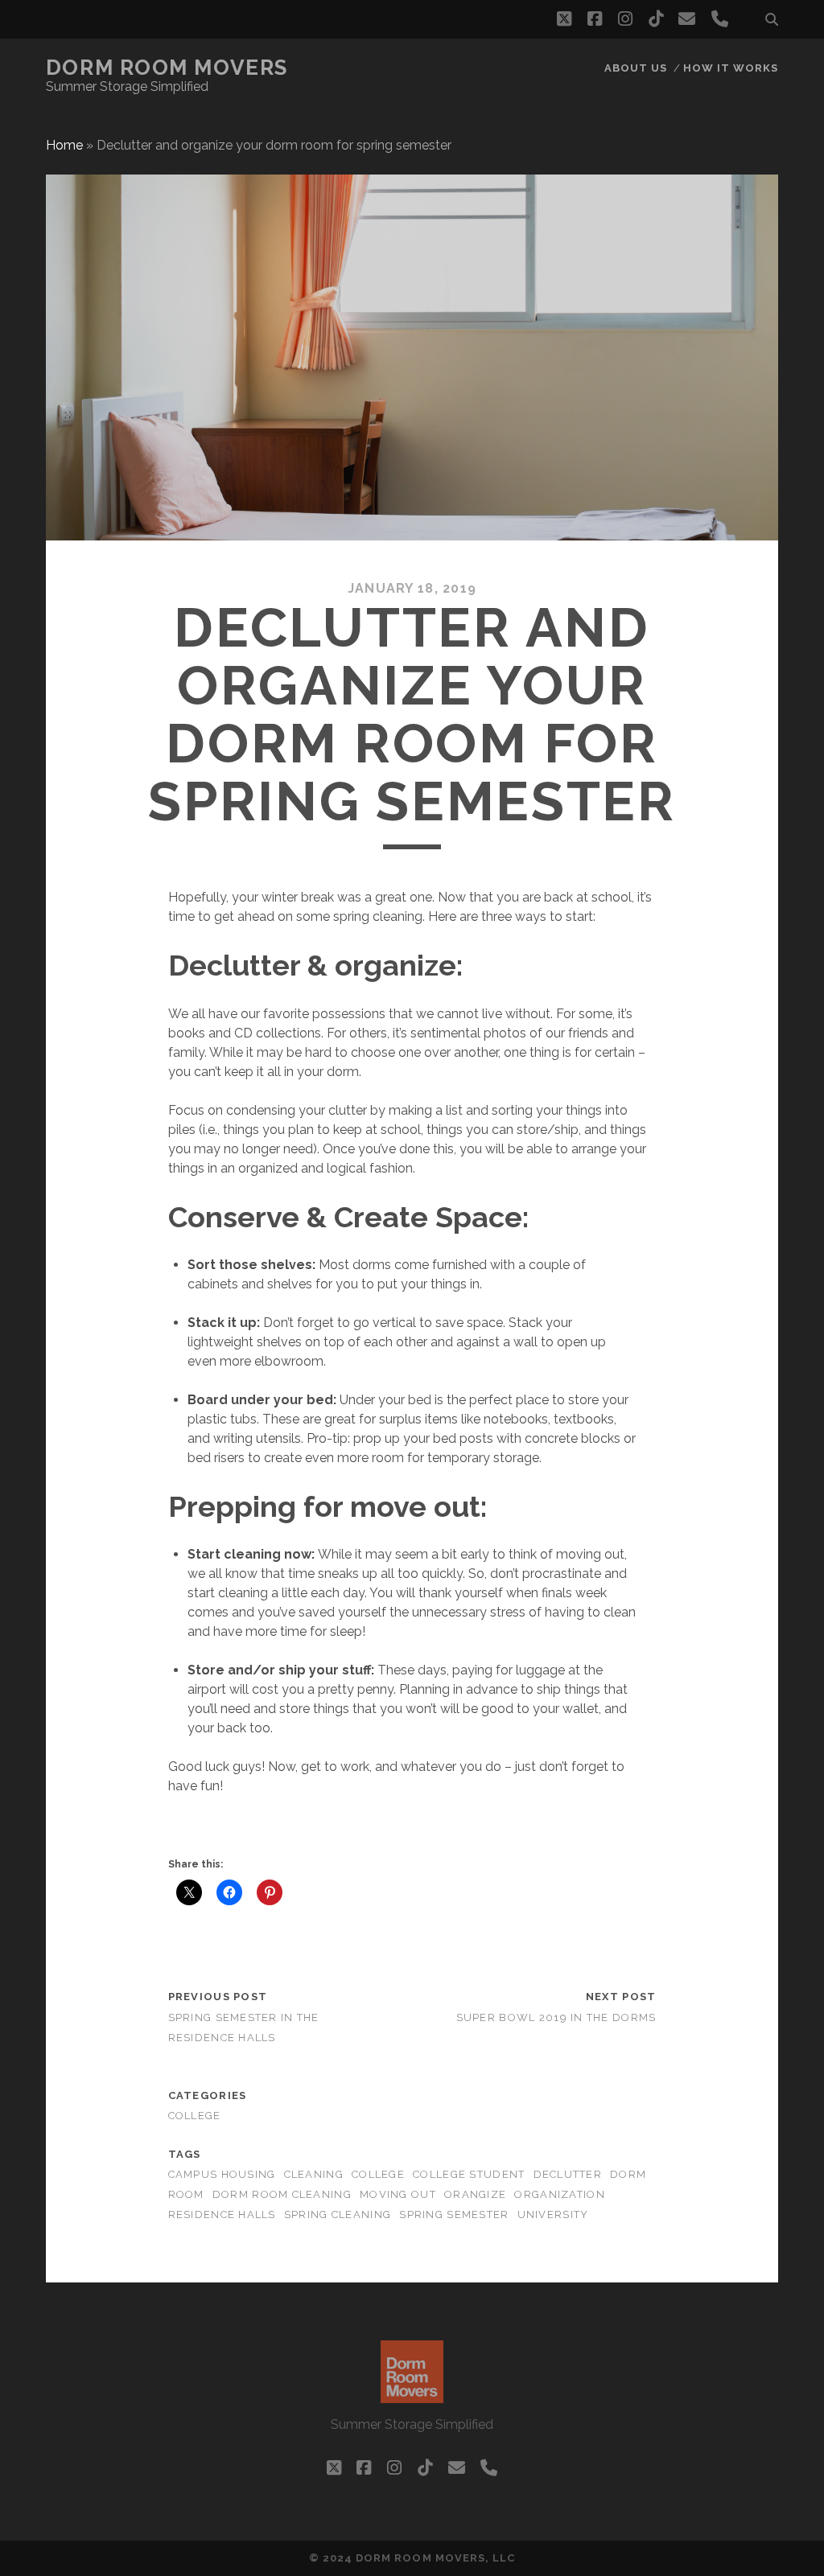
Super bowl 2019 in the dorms (556, 2017)
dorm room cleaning (282, 2194)
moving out (398, 2194)
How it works (731, 68)
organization (559, 2194)
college (195, 2116)
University (553, 2214)
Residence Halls (222, 2214)
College (378, 2174)
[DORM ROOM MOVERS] (412, 2396)
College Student (469, 2174)
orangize (475, 2194)
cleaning (314, 2174)
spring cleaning (338, 2214)
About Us (636, 68)
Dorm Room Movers (167, 68)
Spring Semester (454, 2214)
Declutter (568, 2174)
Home (64, 145)
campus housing (222, 2174)
